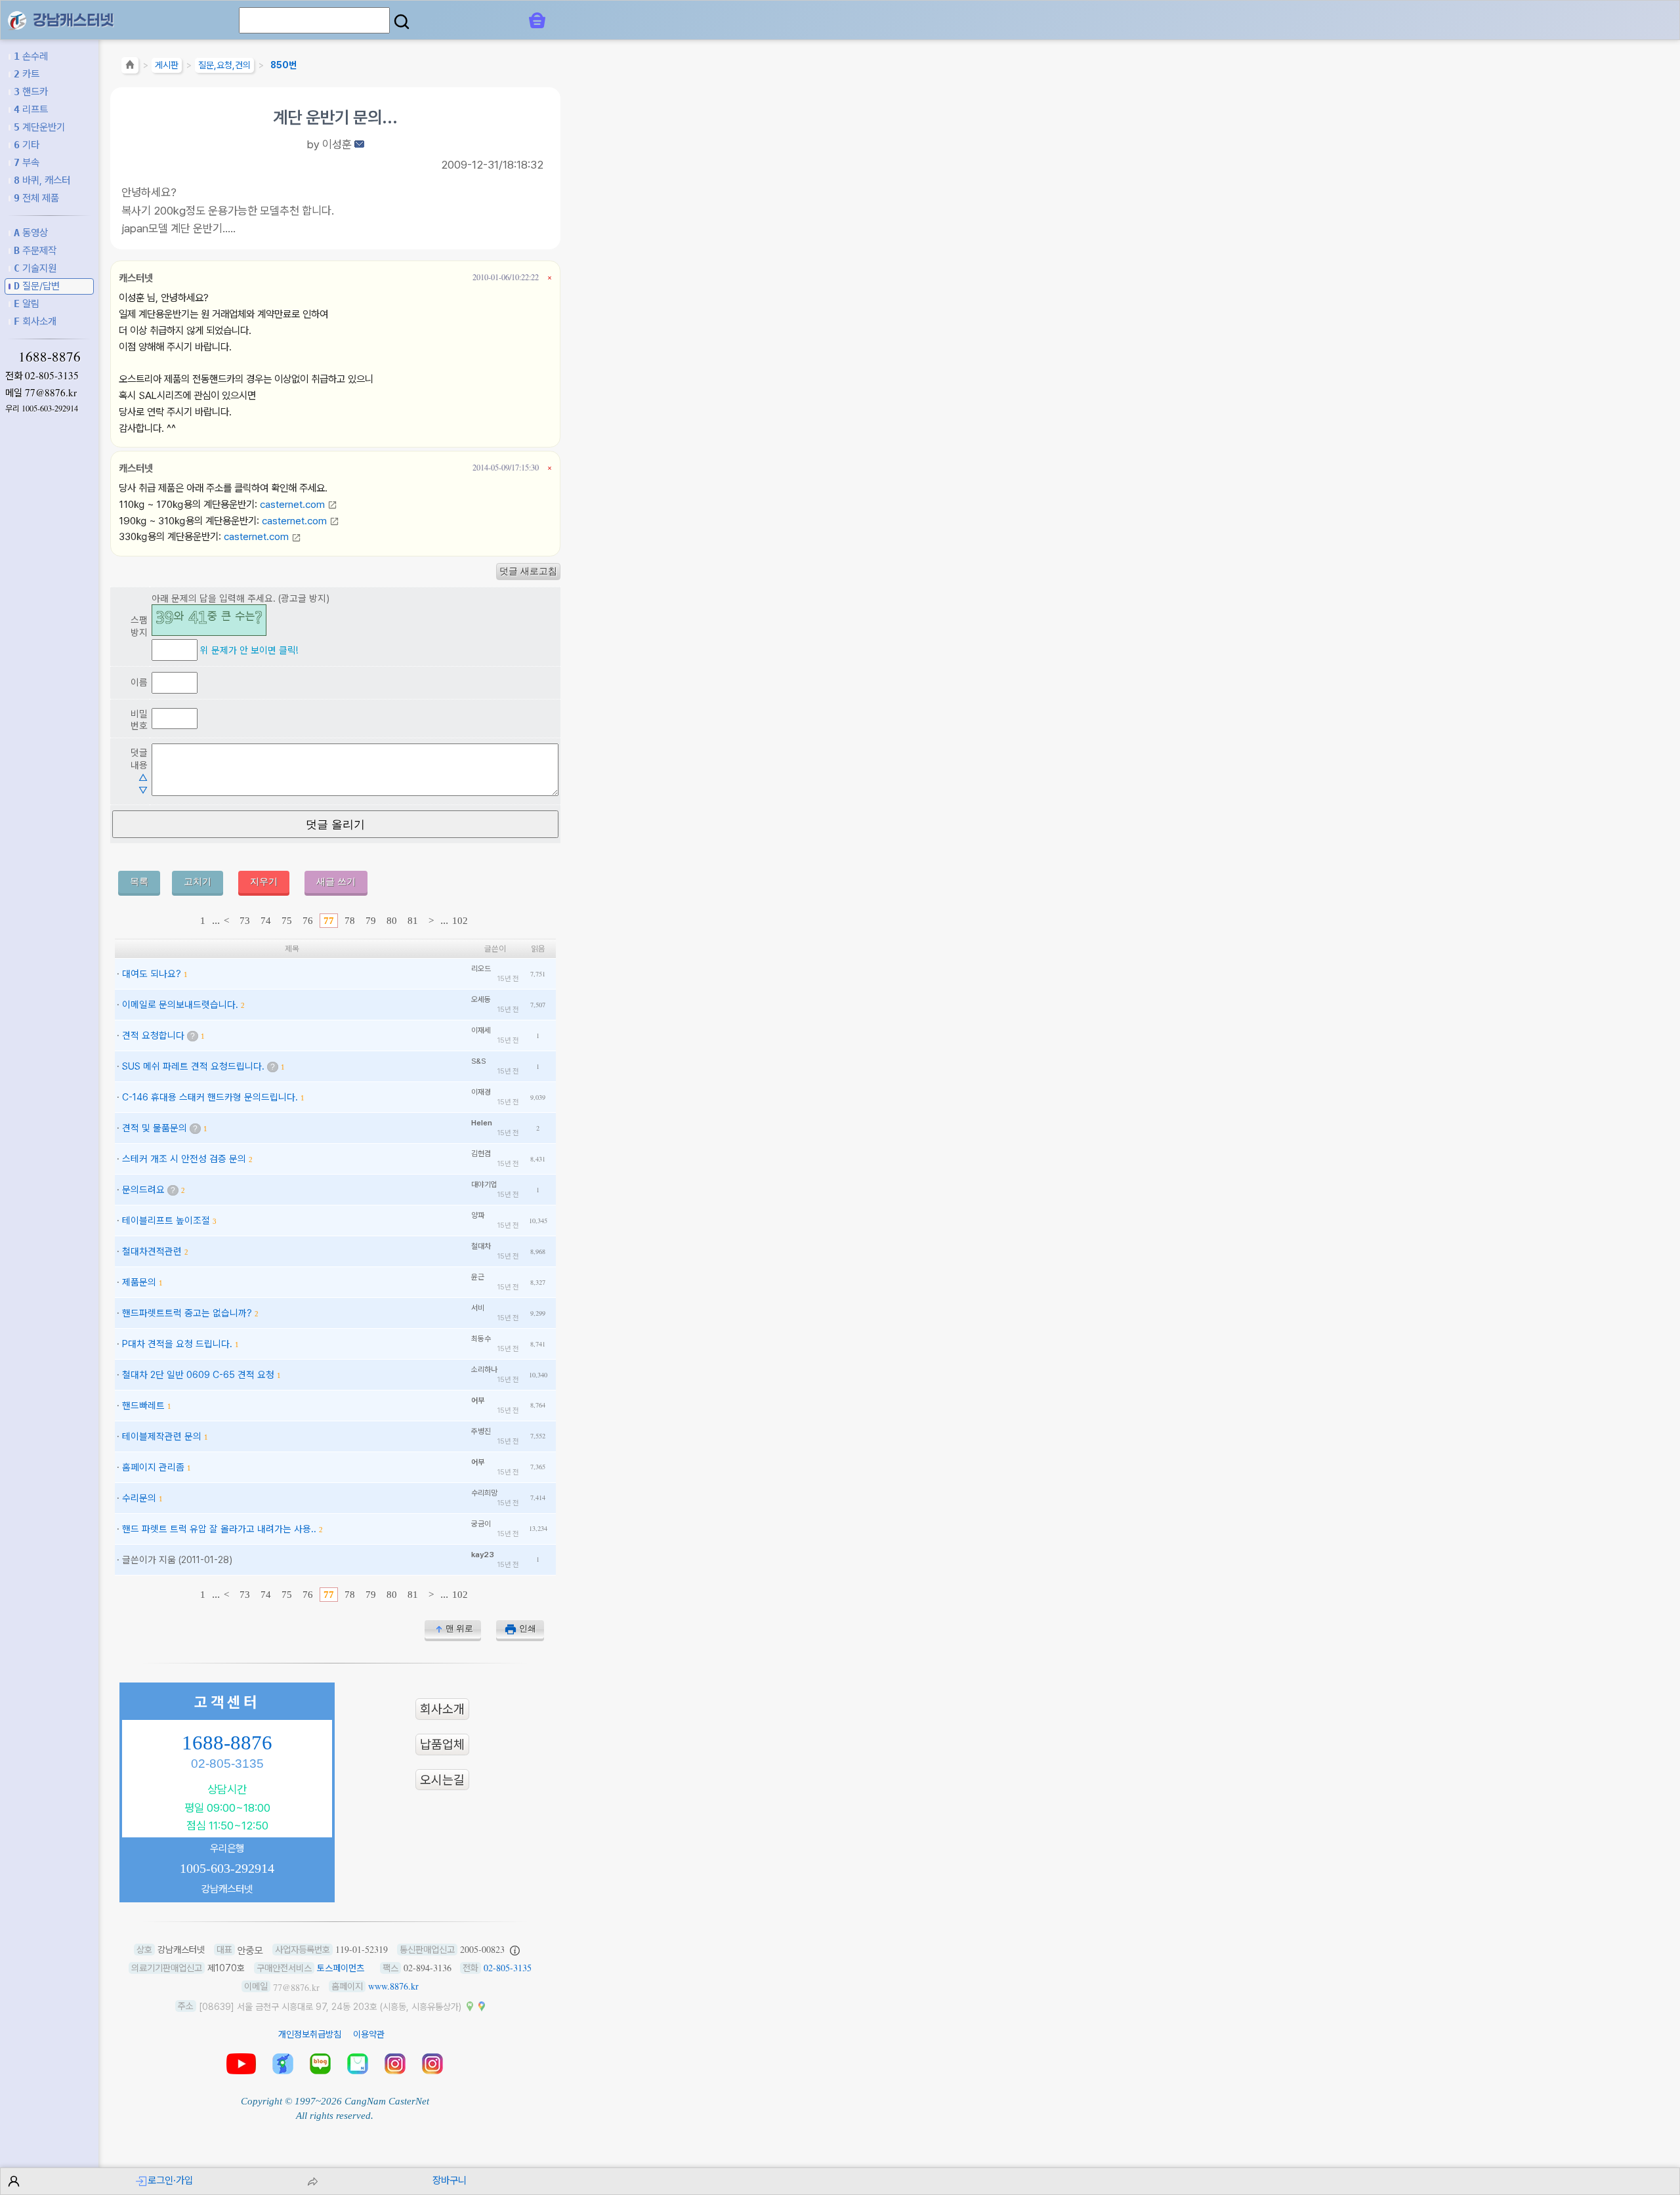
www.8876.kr (393, 1986)
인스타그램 (395, 2064)
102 (460, 921)
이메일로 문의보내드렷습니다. (180, 1004)
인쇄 (528, 1628)
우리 (42, 408)
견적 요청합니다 (153, 1035)
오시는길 (442, 1780)
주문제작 (35, 250)
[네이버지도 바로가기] (470, 2006)
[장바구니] (537, 20)
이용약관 (369, 2034)
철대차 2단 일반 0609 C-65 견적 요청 (198, 1374)
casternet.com (294, 504)
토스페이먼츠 (341, 1968)
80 (392, 921)
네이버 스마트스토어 (358, 2064)
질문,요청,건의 (224, 65)
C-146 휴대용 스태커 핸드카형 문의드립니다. (210, 1097)
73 (245, 921)
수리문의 (139, 1498)
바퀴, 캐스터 (42, 180)
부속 (27, 162)
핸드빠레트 (143, 1405)
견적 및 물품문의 (155, 1128)
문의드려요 (143, 1189)
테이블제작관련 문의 (162, 1436)
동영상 (31, 233)
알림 (27, 303)
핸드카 (31, 92)
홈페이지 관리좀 (153, 1467)
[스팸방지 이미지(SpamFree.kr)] (209, 620)
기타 (27, 145)
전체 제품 (36, 198)
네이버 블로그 (320, 2064)
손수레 (31, 56)
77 (329, 921)
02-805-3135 (52, 375)
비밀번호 (139, 720)
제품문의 (139, 1282)
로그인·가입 (170, 2180)
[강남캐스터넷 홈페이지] (17, 19)
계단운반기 (39, 127)
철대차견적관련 (152, 1251)
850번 (283, 65)
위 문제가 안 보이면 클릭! (249, 650)
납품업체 (442, 1745)
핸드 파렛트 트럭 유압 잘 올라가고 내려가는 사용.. (219, 1529)
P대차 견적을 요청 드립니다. (177, 1344)
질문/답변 (37, 286)
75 (287, 921)
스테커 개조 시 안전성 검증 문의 (184, 1159)
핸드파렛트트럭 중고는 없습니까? (187, 1313)
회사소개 (35, 321)
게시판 (167, 65)
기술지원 (35, 268)
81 (413, 921)
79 (371, 921)
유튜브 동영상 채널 (241, 2064)
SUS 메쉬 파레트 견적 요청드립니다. (193, 1066)
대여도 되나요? (152, 973)
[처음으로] (130, 67)
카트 (27, 74)
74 (266, 921)
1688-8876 (50, 356)
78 (350, 921)
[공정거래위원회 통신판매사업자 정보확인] (515, 1950)
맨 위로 (459, 1628)
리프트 (31, 109)
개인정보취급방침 (310, 2034)
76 (308, 921)
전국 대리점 (283, 2064)
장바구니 (450, 2180)
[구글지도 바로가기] (482, 2006)
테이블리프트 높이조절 (166, 1220)
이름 (139, 682)
